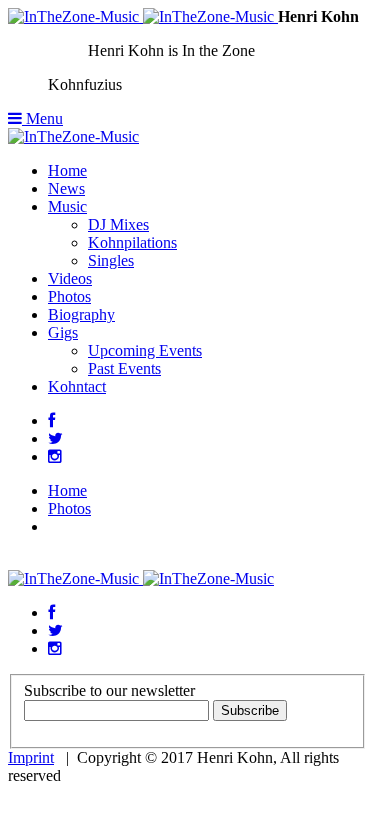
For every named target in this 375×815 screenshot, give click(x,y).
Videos (70, 278)
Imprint (31, 757)
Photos (69, 296)
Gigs (63, 332)
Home (67, 170)
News (66, 188)
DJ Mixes (118, 224)
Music (67, 206)
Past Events (124, 368)
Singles (111, 260)
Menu (42, 118)
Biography (81, 314)
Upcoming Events (145, 350)
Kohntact (77, 386)
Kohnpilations (132, 242)
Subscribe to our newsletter (109, 690)
